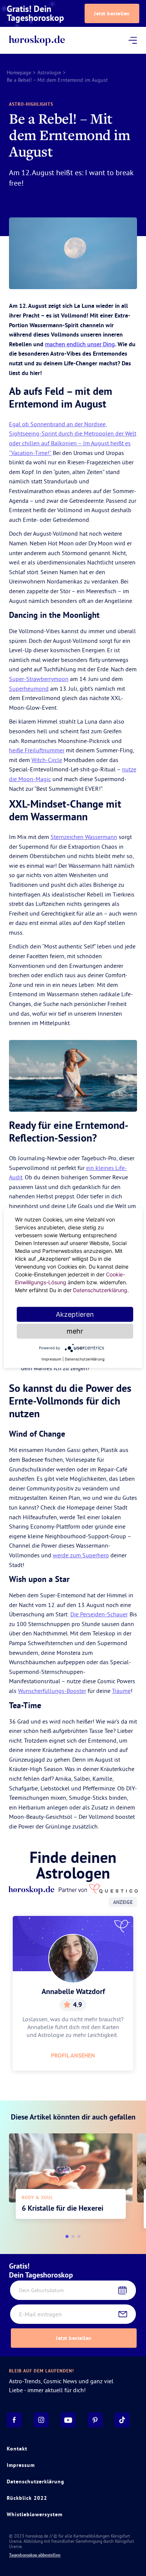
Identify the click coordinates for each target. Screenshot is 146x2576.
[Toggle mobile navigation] (133, 40)
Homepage (19, 72)
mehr (75, 1331)
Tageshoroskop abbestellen (35, 2555)
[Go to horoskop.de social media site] (14, 2420)
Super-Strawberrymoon (39, 679)
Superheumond (29, 688)
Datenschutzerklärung (36, 2481)
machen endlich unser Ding (80, 344)
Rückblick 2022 (27, 2498)
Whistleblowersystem (35, 2514)
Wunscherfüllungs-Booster (52, 1691)
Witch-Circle (47, 760)
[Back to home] (37, 41)
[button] (67, 2236)
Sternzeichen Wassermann (84, 837)
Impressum (21, 2465)
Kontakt (17, 2449)
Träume (121, 1691)
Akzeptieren (75, 1314)
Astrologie (49, 72)
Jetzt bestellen (112, 13)
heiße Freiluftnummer (37, 750)
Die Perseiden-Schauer (99, 1614)
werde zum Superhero (81, 1555)
